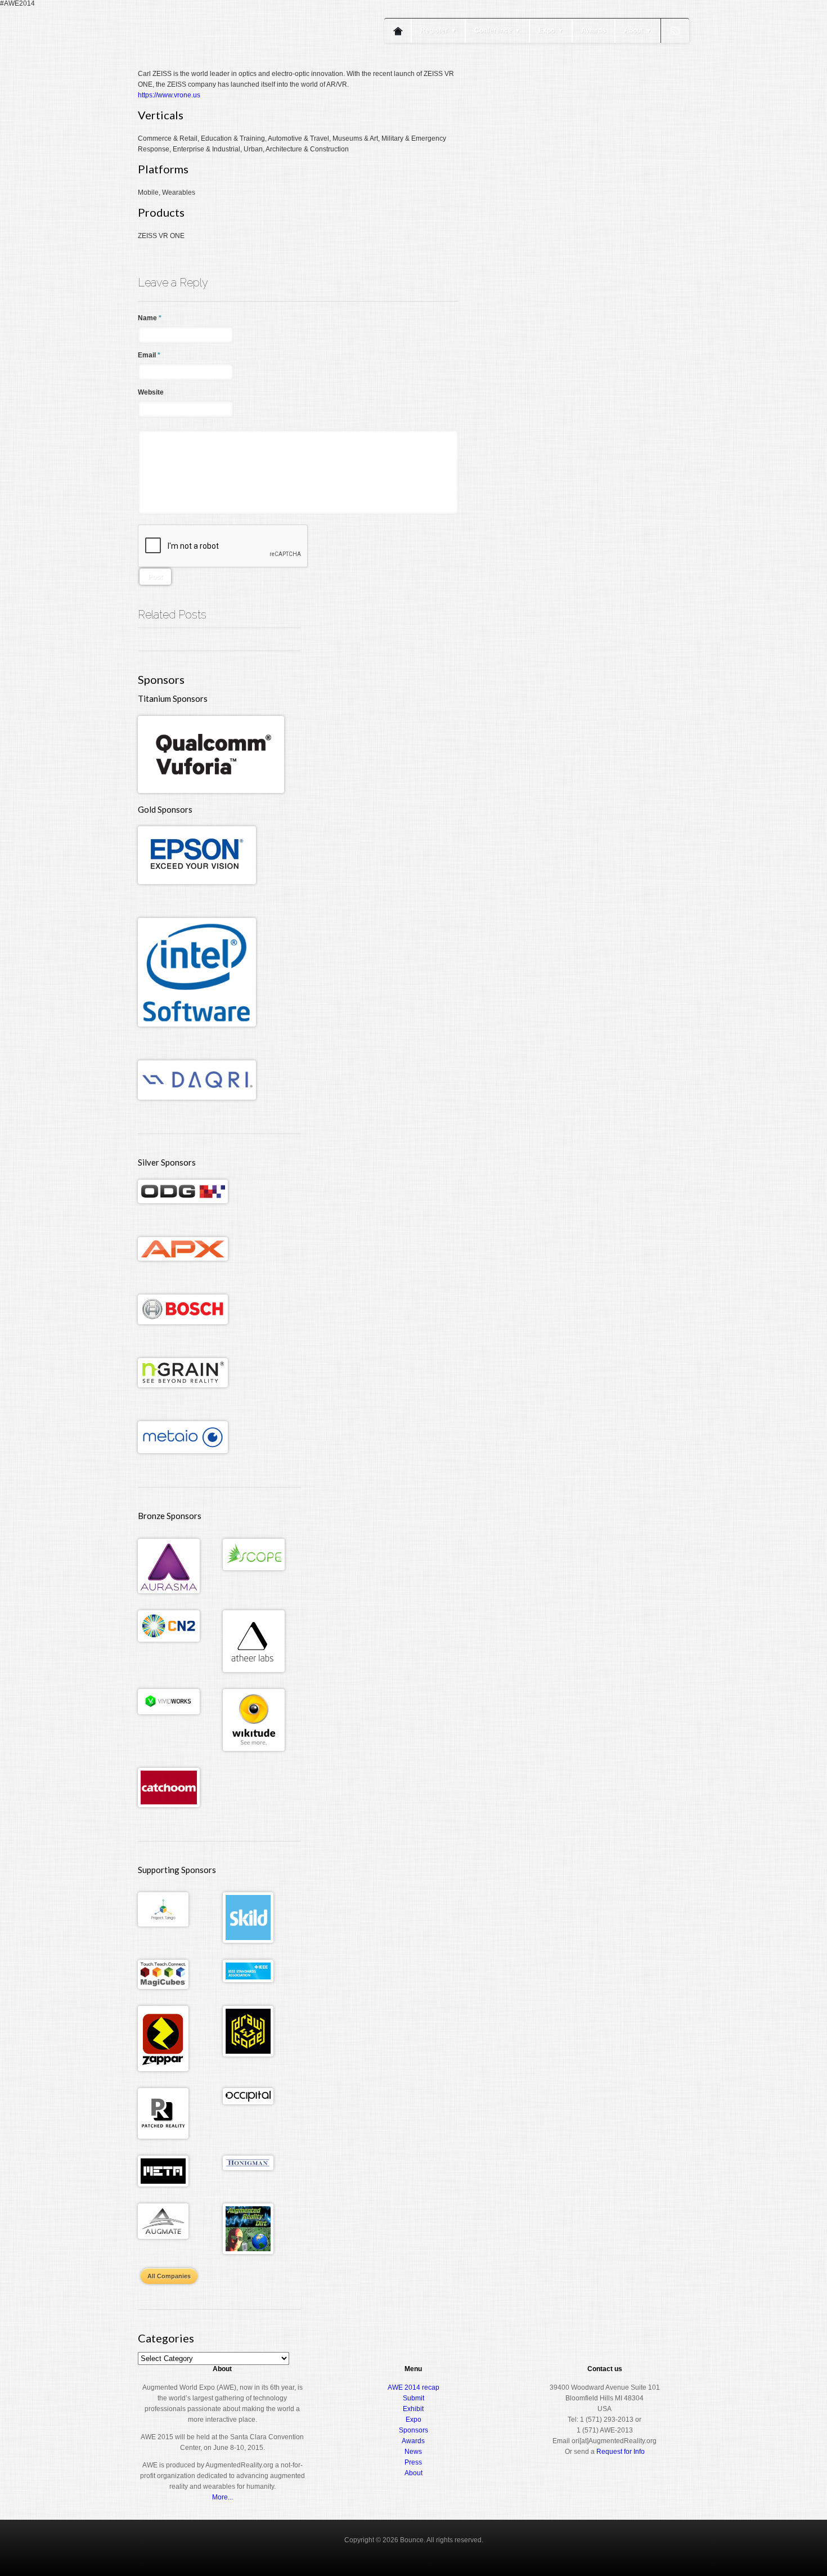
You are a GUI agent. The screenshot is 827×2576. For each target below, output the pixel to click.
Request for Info (621, 2452)
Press (413, 2462)
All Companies (169, 2276)
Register (438, 30)
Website (151, 392)
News (413, 2452)
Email (149, 355)
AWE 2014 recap (414, 2387)
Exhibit (413, 2409)
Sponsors (414, 2430)
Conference (497, 30)
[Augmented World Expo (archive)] (203, 66)
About (638, 30)
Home (398, 31)
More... (223, 2497)
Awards (594, 30)
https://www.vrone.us (169, 95)
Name (150, 318)
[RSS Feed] (675, 31)
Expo (551, 30)
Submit (414, 2398)
